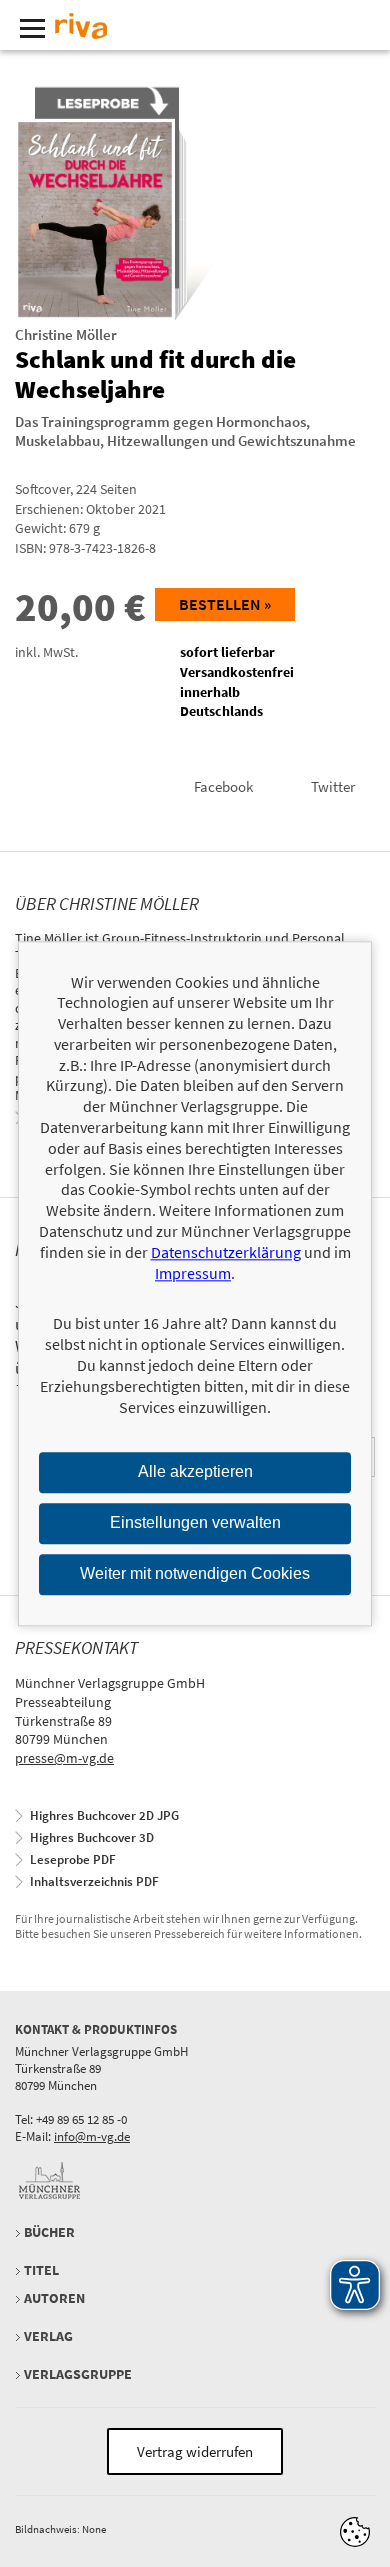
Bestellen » (225, 604)
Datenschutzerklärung (226, 1252)
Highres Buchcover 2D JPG (104, 1815)
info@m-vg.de (92, 2136)
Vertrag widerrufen (195, 2451)
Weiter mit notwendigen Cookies (195, 1573)
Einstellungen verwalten (195, 1523)
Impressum (193, 1273)
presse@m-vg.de (64, 1758)
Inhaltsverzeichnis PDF (94, 1881)
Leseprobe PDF (73, 1859)
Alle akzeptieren (195, 1472)
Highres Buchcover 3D (92, 1837)
